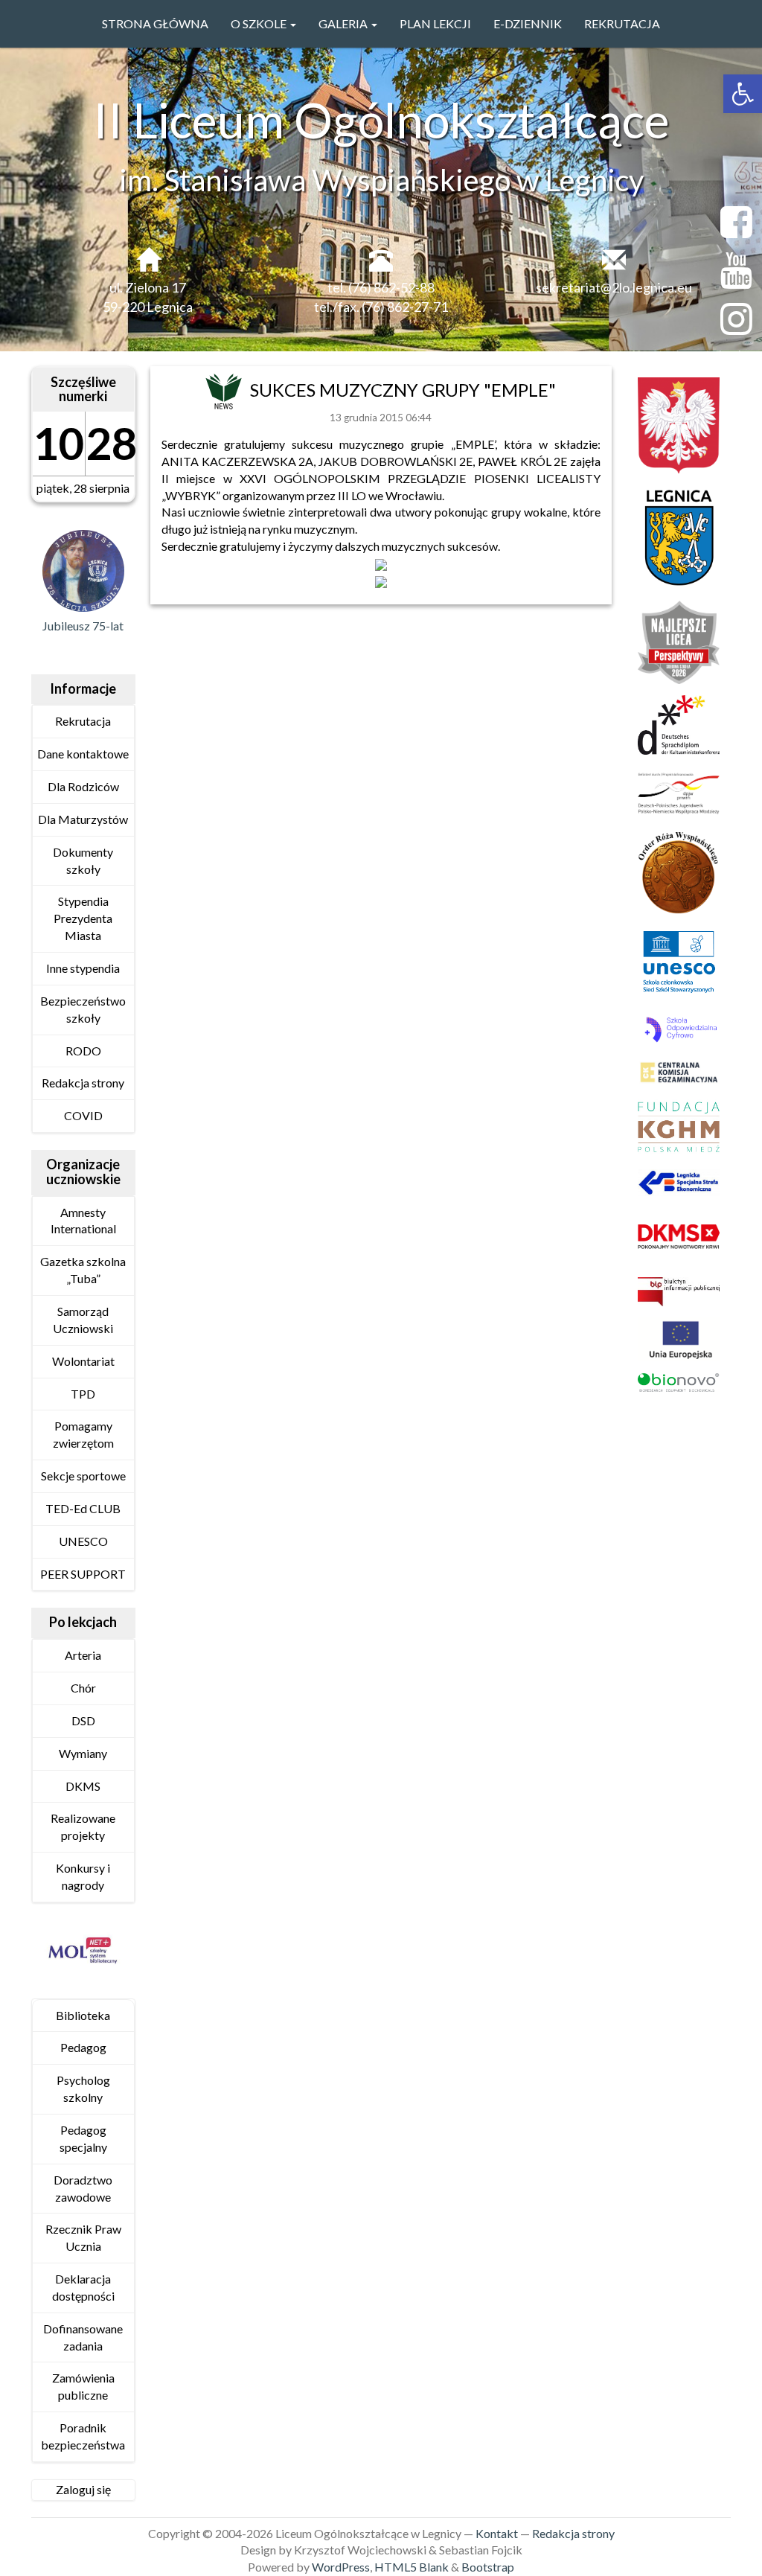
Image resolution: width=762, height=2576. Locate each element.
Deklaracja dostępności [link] (83, 2287)
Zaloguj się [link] (83, 2489)
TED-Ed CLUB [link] (83, 1508)
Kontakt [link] (497, 2533)
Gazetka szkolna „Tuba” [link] (83, 1270)
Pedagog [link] (83, 2047)
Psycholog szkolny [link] (83, 2088)
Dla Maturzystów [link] (83, 819)
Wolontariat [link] (83, 1361)
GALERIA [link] (344, 23)
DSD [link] (83, 1720)
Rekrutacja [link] (622, 23)
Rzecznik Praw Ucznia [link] (83, 2237)
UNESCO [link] (83, 1541)
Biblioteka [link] (83, 2015)
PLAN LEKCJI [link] (435, 23)
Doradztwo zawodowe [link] (83, 2188)
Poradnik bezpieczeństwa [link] (83, 2436)
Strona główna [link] (155, 23)
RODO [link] (83, 1051)
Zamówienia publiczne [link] (83, 2386)
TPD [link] (83, 1394)
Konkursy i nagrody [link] (83, 1876)
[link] (743, 94)
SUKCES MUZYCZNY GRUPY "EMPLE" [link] (403, 390)
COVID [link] (83, 1115)
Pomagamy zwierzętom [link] (83, 1434)
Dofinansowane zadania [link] (83, 2337)
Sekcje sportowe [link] (83, 1476)
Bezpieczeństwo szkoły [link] (83, 1009)
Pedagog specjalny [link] (83, 2138)
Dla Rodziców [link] (83, 786)
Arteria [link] (83, 1655)
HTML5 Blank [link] (412, 2567)
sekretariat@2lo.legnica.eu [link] (614, 287)
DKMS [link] (83, 1786)
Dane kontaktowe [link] (83, 754)
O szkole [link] (260, 23)
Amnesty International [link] (83, 1221)
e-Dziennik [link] (528, 23)
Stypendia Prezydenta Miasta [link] (83, 918)
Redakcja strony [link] (83, 1083)
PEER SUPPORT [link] (83, 1574)
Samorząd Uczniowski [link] (83, 1320)
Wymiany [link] (83, 1753)
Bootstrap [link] (488, 2567)
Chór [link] (83, 1688)
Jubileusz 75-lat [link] (83, 626)
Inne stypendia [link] (83, 968)
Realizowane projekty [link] (83, 1826)
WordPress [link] (341, 2567)
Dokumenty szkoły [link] (83, 860)
